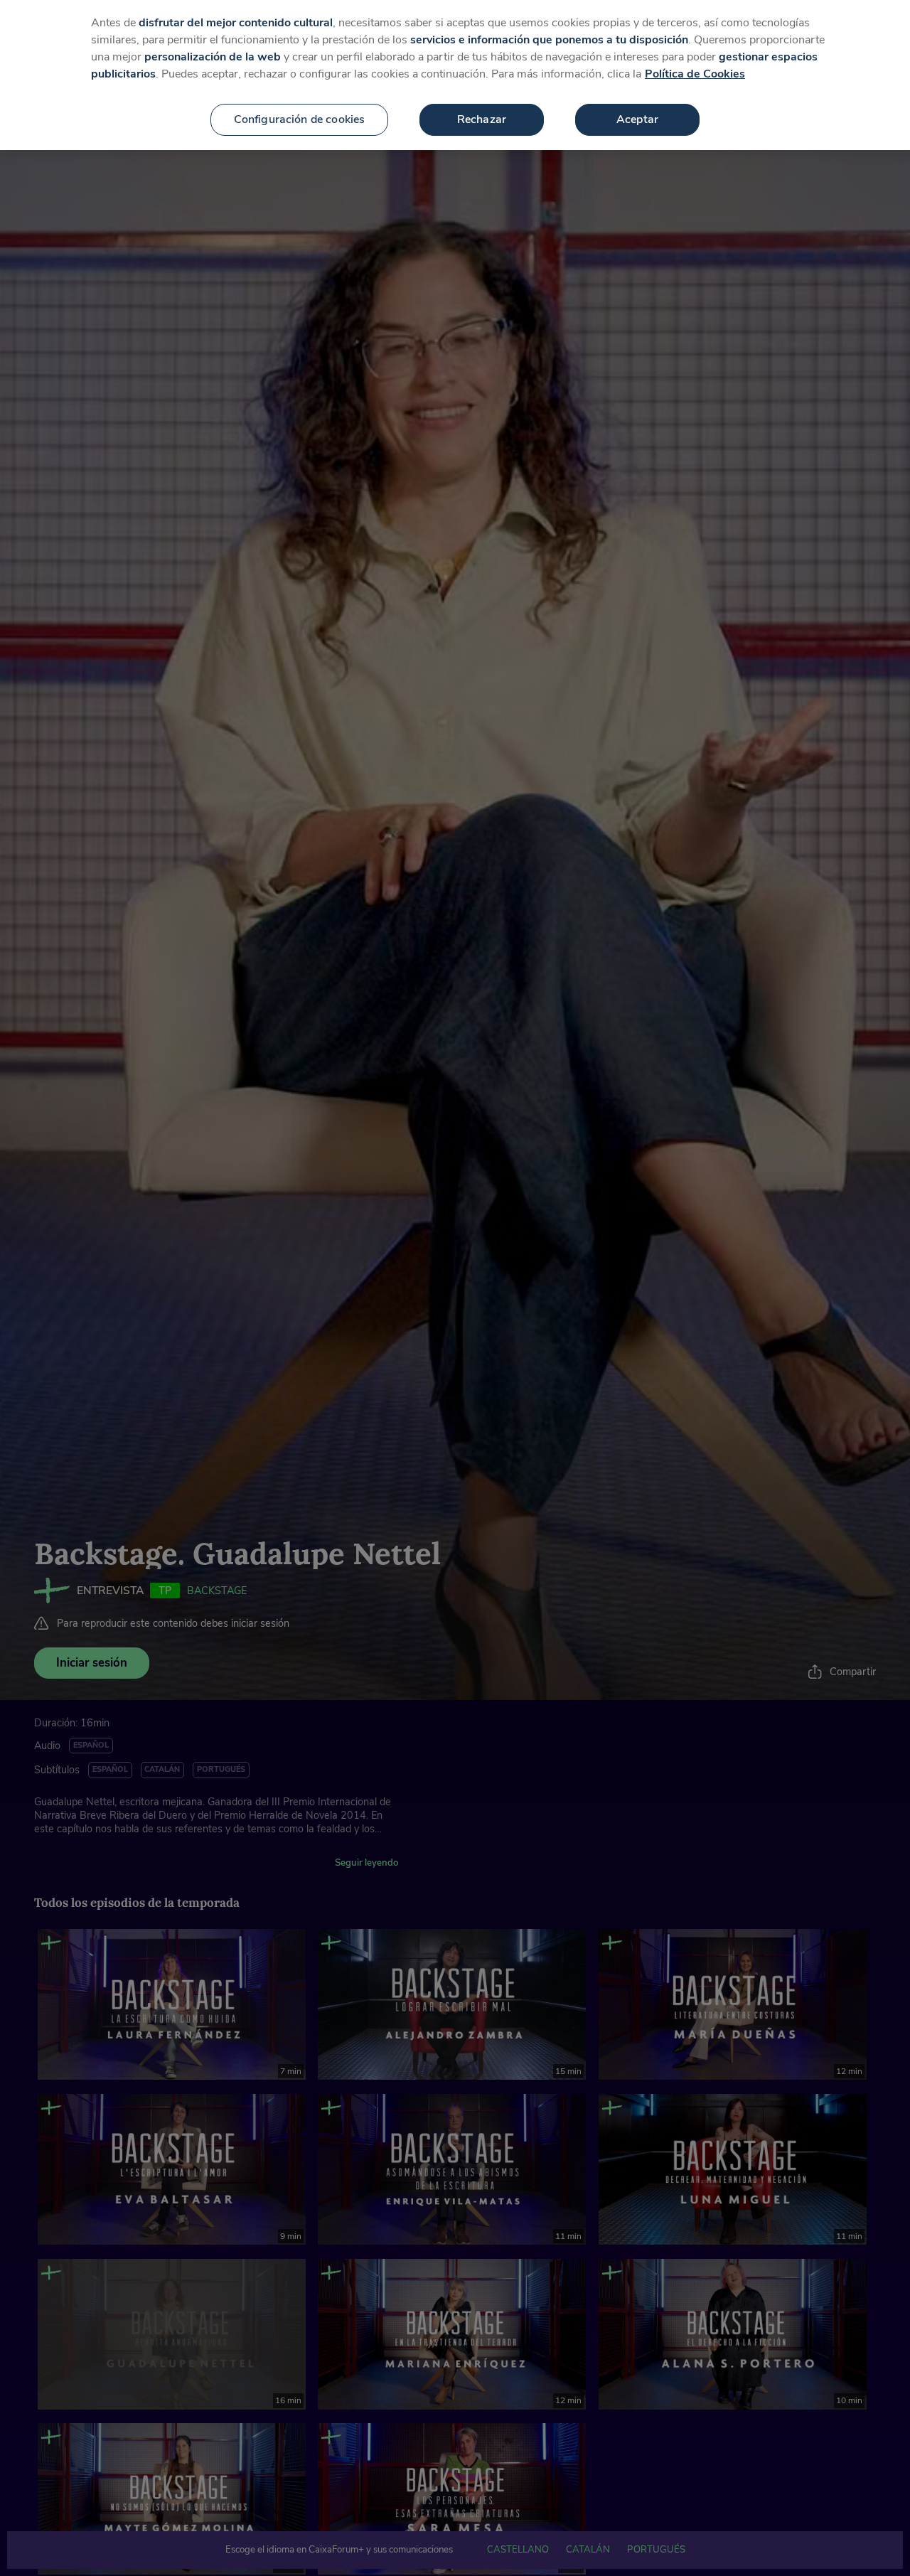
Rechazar (482, 119)
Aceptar (637, 119)
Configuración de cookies (300, 119)
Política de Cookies (695, 74)
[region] (455, 75)
